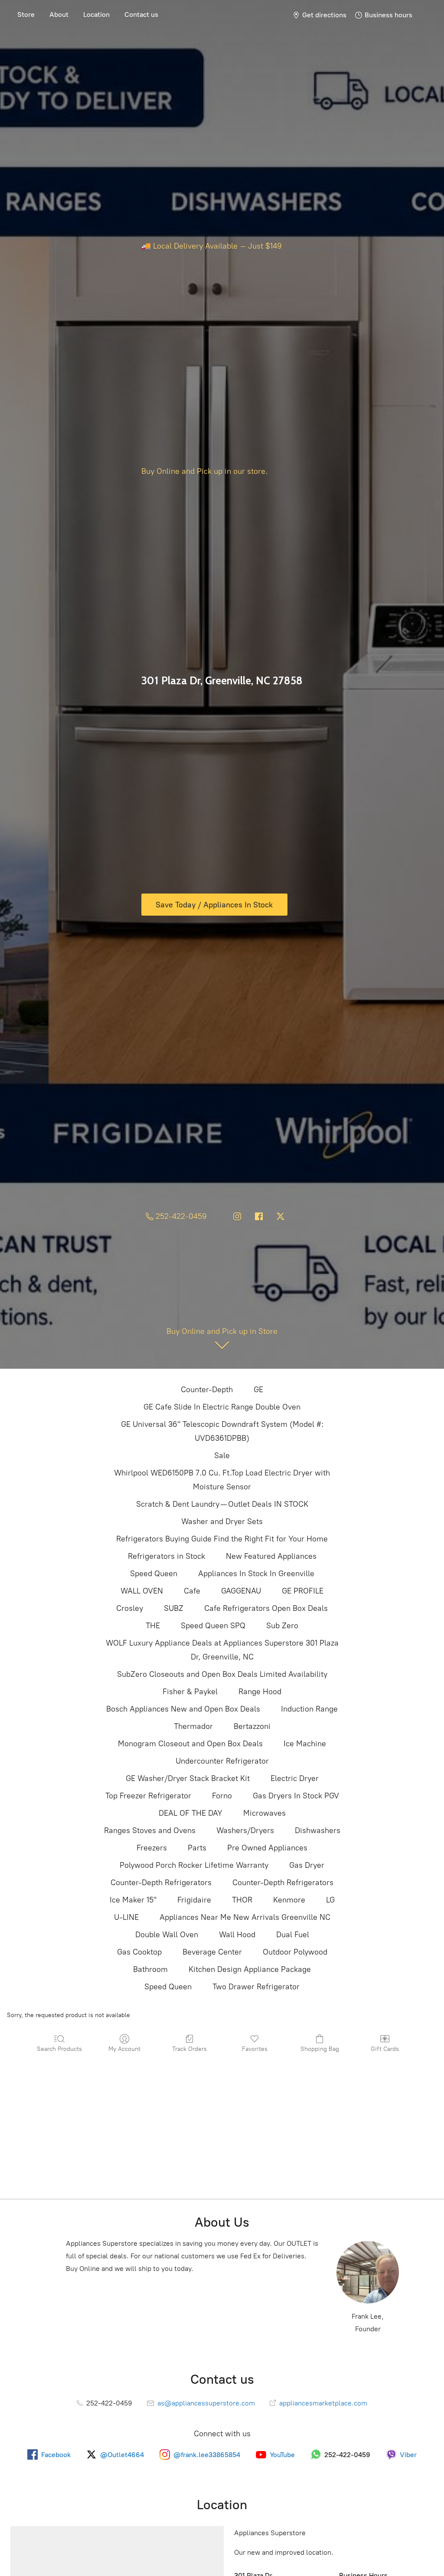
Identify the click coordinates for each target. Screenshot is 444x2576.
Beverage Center (212, 1952)
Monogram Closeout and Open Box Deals (190, 1744)
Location (96, 15)
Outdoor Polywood (295, 1952)
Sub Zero (282, 1626)
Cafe (192, 1591)
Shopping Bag (320, 2049)
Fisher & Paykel (190, 1692)
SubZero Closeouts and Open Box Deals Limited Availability (222, 1674)
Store (26, 15)
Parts (197, 1848)
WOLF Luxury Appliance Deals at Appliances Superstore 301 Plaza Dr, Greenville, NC (222, 1650)
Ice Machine (305, 1744)
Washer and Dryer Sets (222, 1521)
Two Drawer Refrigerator (256, 1987)
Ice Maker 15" (133, 1900)
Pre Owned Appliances (267, 1848)
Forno (222, 1796)
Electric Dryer (295, 1778)
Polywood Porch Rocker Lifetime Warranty (194, 1865)
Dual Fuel (293, 1935)
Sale (222, 1456)
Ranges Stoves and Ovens (150, 1830)
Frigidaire (194, 1900)
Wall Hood (237, 1935)
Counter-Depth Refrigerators (161, 1883)
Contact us (141, 15)
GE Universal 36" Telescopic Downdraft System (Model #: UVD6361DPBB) (222, 1431)
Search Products (59, 2049)
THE (153, 1626)
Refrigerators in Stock (166, 1556)
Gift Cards (385, 2049)
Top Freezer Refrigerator (148, 1796)
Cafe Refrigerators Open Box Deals (266, 1608)
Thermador (193, 1726)
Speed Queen (154, 1574)
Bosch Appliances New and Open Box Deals (183, 1709)
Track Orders (189, 2049)
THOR (242, 1900)
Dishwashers (318, 1830)
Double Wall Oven (167, 1935)
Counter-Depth (207, 1390)
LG (330, 1900)
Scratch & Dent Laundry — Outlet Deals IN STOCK (222, 1504)
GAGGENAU (241, 1591)
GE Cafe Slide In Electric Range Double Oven (222, 1407)
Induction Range (309, 1709)
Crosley (130, 1608)
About (59, 15)
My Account (124, 2049)
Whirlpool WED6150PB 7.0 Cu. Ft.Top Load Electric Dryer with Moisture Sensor (222, 1480)
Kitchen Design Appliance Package (250, 1969)
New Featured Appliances (271, 1556)
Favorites (255, 2049)
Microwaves (264, 1813)
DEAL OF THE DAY (191, 1813)
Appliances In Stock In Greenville (256, 1574)
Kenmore (289, 1900)
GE (258, 1390)
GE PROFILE (303, 1591)
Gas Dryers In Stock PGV (296, 1796)
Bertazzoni (252, 1726)
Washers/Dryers (245, 1830)
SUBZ (174, 1608)
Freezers (152, 1848)
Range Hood (260, 1692)
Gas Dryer (307, 1865)
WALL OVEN (142, 1591)
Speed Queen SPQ (213, 1626)
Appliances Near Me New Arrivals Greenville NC (245, 1917)
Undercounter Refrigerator (222, 1761)
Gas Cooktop (139, 1952)
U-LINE (126, 1917)
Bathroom (150, 1969)
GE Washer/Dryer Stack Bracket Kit (188, 1778)
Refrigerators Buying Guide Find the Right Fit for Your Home (222, 1539)
